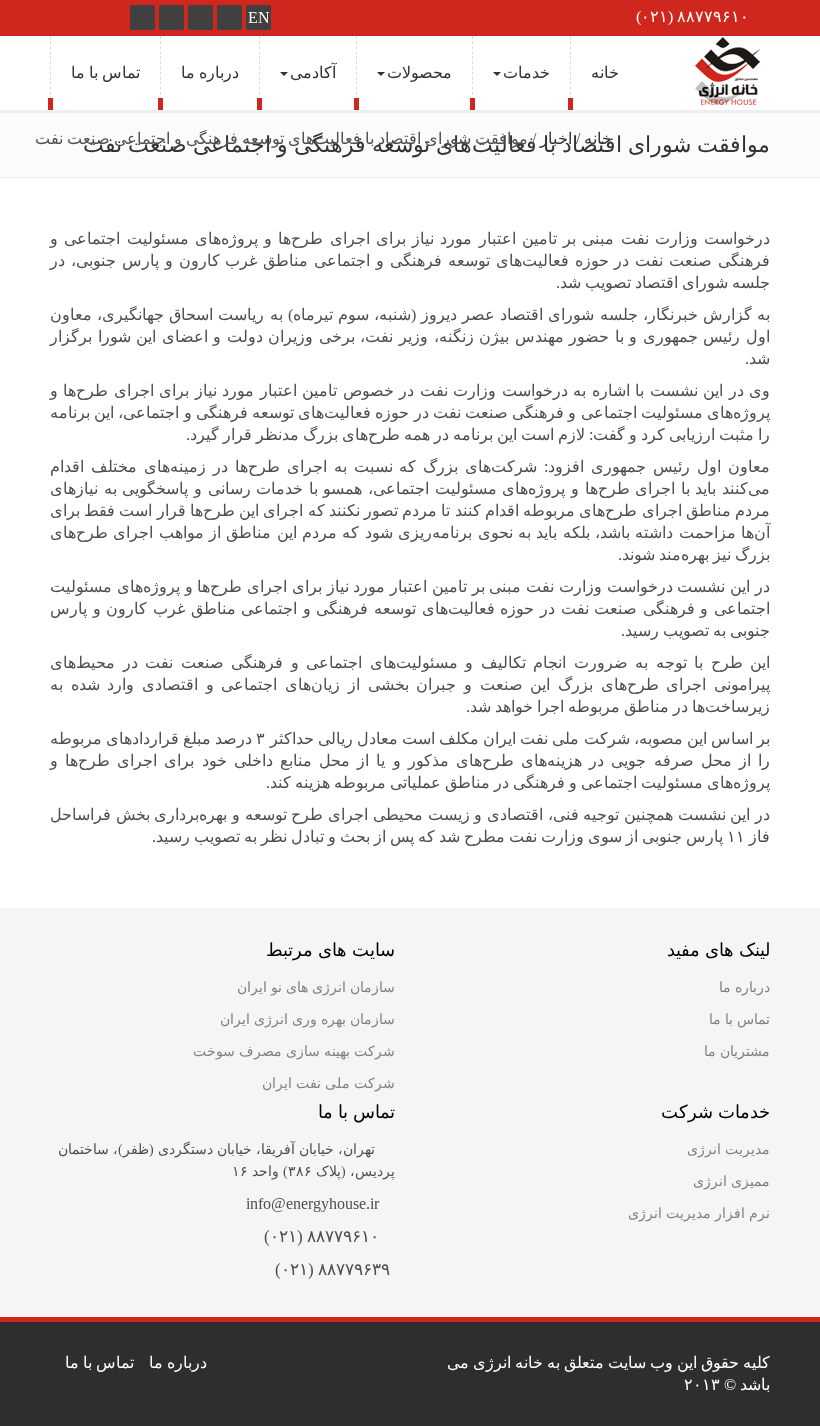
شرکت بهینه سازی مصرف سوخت (294, 1051)
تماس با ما (105, 72)
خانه (605, 72)
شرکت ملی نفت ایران (328, 1083)
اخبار (556, 138)
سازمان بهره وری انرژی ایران (307, 1019)
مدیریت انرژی (728, 1149)
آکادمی (313, 72)
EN (259, 17)
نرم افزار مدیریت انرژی (699, 1213)
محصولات (419, 72)
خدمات (526, 72)
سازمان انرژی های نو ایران (316, 987)
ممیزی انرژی (731, 1181)
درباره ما (210, 72)
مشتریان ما (737, 1051)
